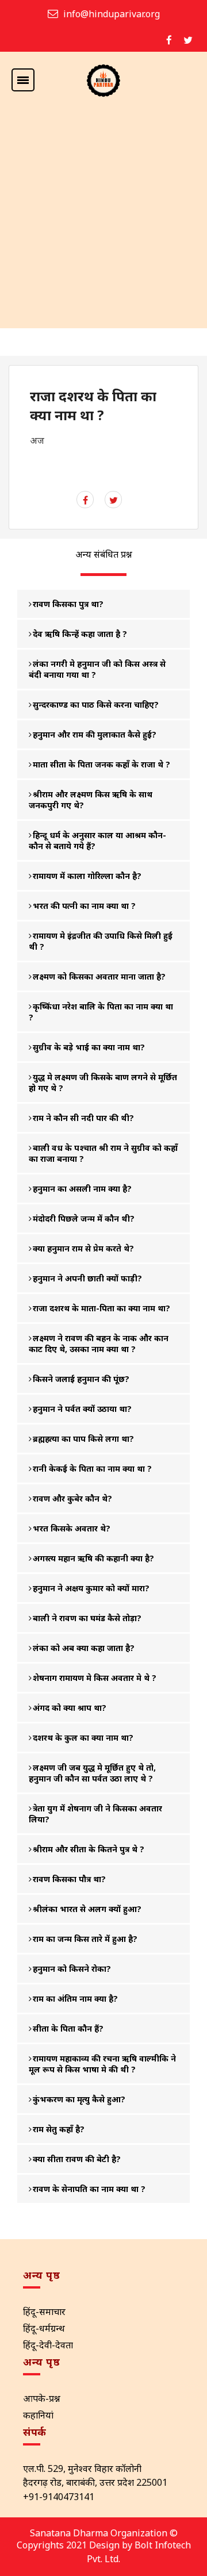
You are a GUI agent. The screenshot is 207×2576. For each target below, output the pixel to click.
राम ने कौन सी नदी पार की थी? (83, 1118)
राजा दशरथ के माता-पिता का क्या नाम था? (101, 1308)
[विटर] (188, 40)
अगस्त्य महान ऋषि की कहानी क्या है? (93, 1558)
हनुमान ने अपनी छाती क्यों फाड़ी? (87, 1278)
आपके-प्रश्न (42, 2398)
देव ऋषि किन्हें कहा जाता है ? (80, 634)
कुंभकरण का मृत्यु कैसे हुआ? (79, 2099)
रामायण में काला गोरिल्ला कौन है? (87, 876)
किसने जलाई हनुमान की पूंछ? (81, 1379)
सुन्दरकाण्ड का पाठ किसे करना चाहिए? (96, 705)
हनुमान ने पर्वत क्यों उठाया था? (82, 1409)
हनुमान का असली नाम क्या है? (82, 1189)
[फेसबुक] (169, 40)
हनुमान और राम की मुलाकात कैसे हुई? (95, 734)
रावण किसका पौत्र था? (69, 1879)
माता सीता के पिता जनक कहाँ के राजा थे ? (101, 764)
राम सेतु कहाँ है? (59, 2129)
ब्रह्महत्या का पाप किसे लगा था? (83, 1439)
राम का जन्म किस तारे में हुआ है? (85, 1939)
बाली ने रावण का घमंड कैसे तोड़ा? (87, 1618)
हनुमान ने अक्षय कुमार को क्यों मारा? (91, 1588)
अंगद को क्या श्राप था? (70, 1708)
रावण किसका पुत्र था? (68, 604)
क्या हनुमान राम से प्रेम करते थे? (83, 1248)
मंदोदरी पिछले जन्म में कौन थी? (84, 1218)
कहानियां (38, 2415)
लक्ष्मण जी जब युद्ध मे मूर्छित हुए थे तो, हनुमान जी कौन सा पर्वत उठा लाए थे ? (92, 1773)
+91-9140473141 (59, 2497)
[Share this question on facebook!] (85, 500)
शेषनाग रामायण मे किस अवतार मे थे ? (95, 1678)
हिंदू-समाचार (44, 2312)
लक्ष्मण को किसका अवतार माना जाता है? (99, 976)
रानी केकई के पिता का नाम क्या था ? (92, 1469)
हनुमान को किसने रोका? (72, 1969)
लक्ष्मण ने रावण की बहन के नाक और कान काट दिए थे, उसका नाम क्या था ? (99, 1343)
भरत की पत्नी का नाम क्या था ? (84, 906)
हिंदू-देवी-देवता (48, 2345)
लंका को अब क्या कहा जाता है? (84, 1648)
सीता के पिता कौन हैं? (68, 2028)
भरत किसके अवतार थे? (72, 1528)
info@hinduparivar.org (112, 14)
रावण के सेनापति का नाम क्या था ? (89, 2189)
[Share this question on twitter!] (114, 500)
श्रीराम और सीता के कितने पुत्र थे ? (89, 1849)
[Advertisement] (103, 219)
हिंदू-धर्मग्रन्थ (44, 2328)
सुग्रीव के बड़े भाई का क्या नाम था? (89, 1047)
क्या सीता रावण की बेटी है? (77, 2159)
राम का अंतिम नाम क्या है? (75, 1999)
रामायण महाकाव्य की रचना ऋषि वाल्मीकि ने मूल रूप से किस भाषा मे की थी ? (102, 2064)
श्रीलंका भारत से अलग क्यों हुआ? (87, 1909)
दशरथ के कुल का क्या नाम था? (83, 1738)
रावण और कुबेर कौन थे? (72, 1498)
